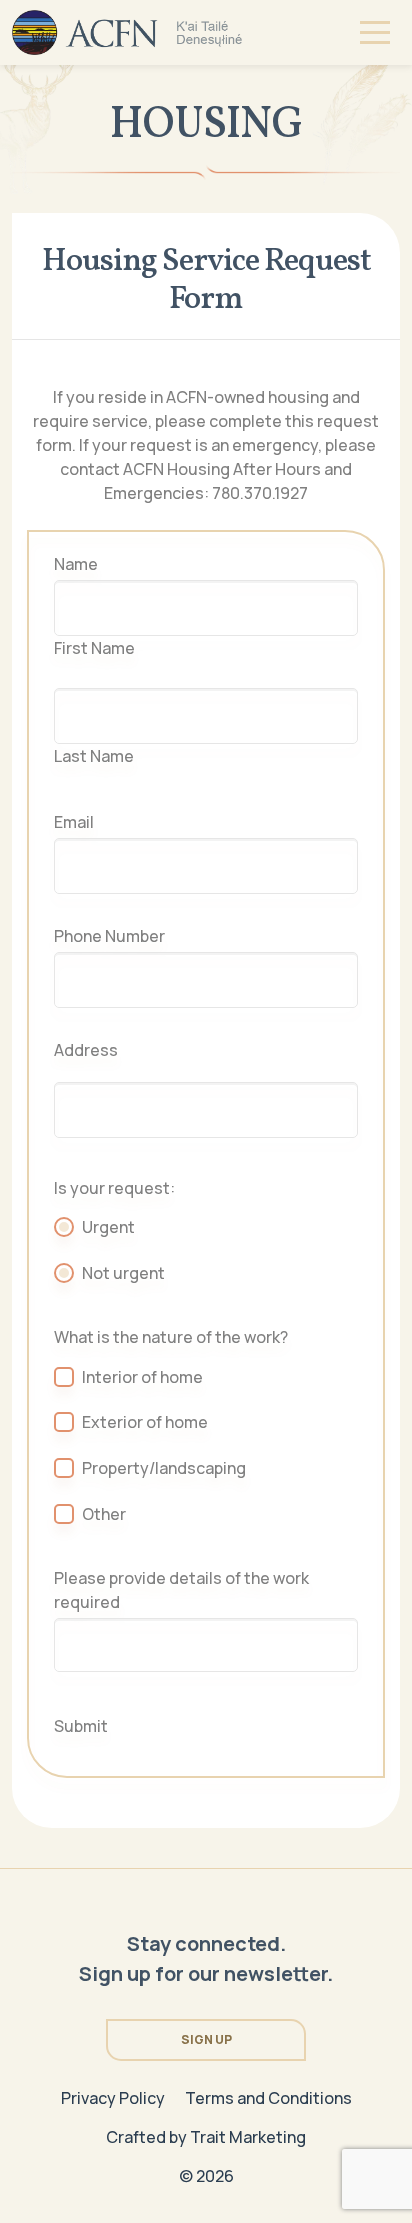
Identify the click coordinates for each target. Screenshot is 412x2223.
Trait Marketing (248, 2137)
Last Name (94, 756)
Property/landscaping (164, 1468)
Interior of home (142, 1377)
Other (104, 1514)
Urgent (108, 1227)
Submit (81, 1726)
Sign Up (206, 2039)
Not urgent (123, 1273)
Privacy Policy (113, 2098)
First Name (94, 648)
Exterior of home (145, 1422)
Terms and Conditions (268, 2098)
